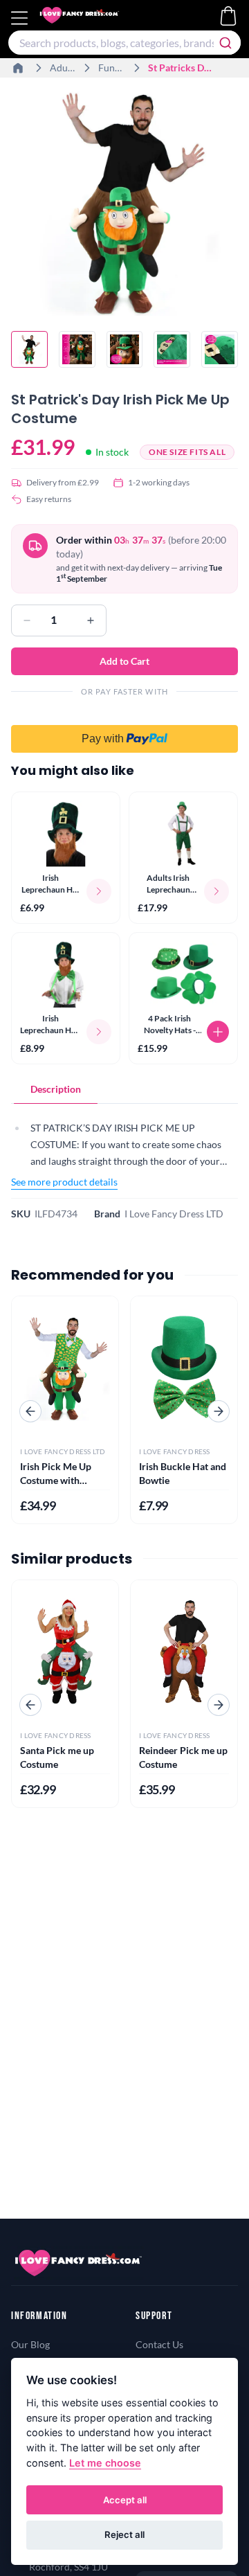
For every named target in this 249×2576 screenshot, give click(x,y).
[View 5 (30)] (220, 349)
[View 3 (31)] (125, 349)
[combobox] (124, 43)
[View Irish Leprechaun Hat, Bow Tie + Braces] (66, 974)
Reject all (124, 2534)
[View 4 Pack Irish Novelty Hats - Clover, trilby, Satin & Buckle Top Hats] (183, 974)
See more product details (64, 1182)
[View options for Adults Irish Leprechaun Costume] (216, 891)
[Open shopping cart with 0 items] (228, 16)
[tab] (56, 1089)
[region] (124, 204)
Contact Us (159, 2344)
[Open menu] (21, 18)
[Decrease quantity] (27, 620)
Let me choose (105, 2463)
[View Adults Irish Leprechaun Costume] (183, 834)
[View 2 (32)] (77, 349)
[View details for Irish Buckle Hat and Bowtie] (184, 1367)
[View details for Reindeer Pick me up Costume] (184, 1651)
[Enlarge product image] (124, 202)
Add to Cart (124, 661)
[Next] (219, 1411)
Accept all (125, 2500)
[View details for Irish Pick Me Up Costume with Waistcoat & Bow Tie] (65, 1367)
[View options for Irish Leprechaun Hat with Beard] (99, 891)
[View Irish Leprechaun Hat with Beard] (66, 834)
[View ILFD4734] (29, 349)
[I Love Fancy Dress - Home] (93, 18)
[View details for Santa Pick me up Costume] (65, 1651)
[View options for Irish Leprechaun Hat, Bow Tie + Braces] (99, 1032)
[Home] (19, 68)
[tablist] (124, 1090)
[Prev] (30, 1411)
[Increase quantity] (91, 620)
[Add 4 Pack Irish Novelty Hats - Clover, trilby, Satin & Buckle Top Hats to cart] (218, 1032)
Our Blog (30, 2344)
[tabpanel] (124, 1149)
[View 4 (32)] (172, 349)
